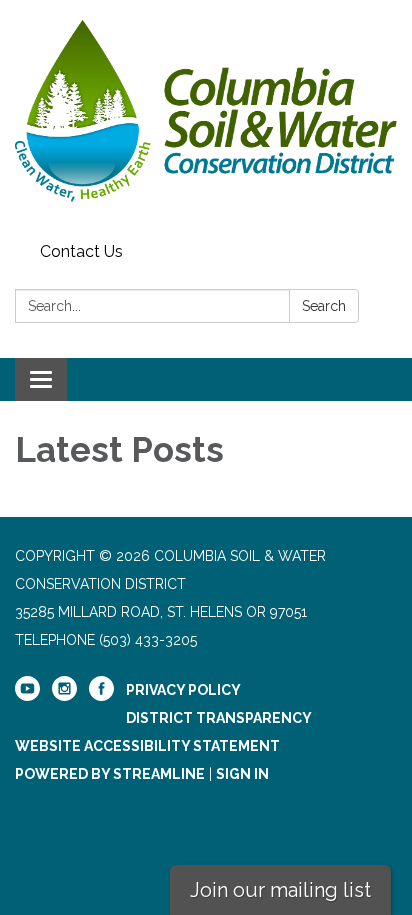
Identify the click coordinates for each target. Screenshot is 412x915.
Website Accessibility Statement (147, 746)
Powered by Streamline (110, 774)
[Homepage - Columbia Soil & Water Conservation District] (206, 117)
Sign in (242, 774)
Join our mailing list (280, 890)
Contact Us (81, 251)
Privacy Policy (183, 690)
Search (324, 306)
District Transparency (219, 718)
